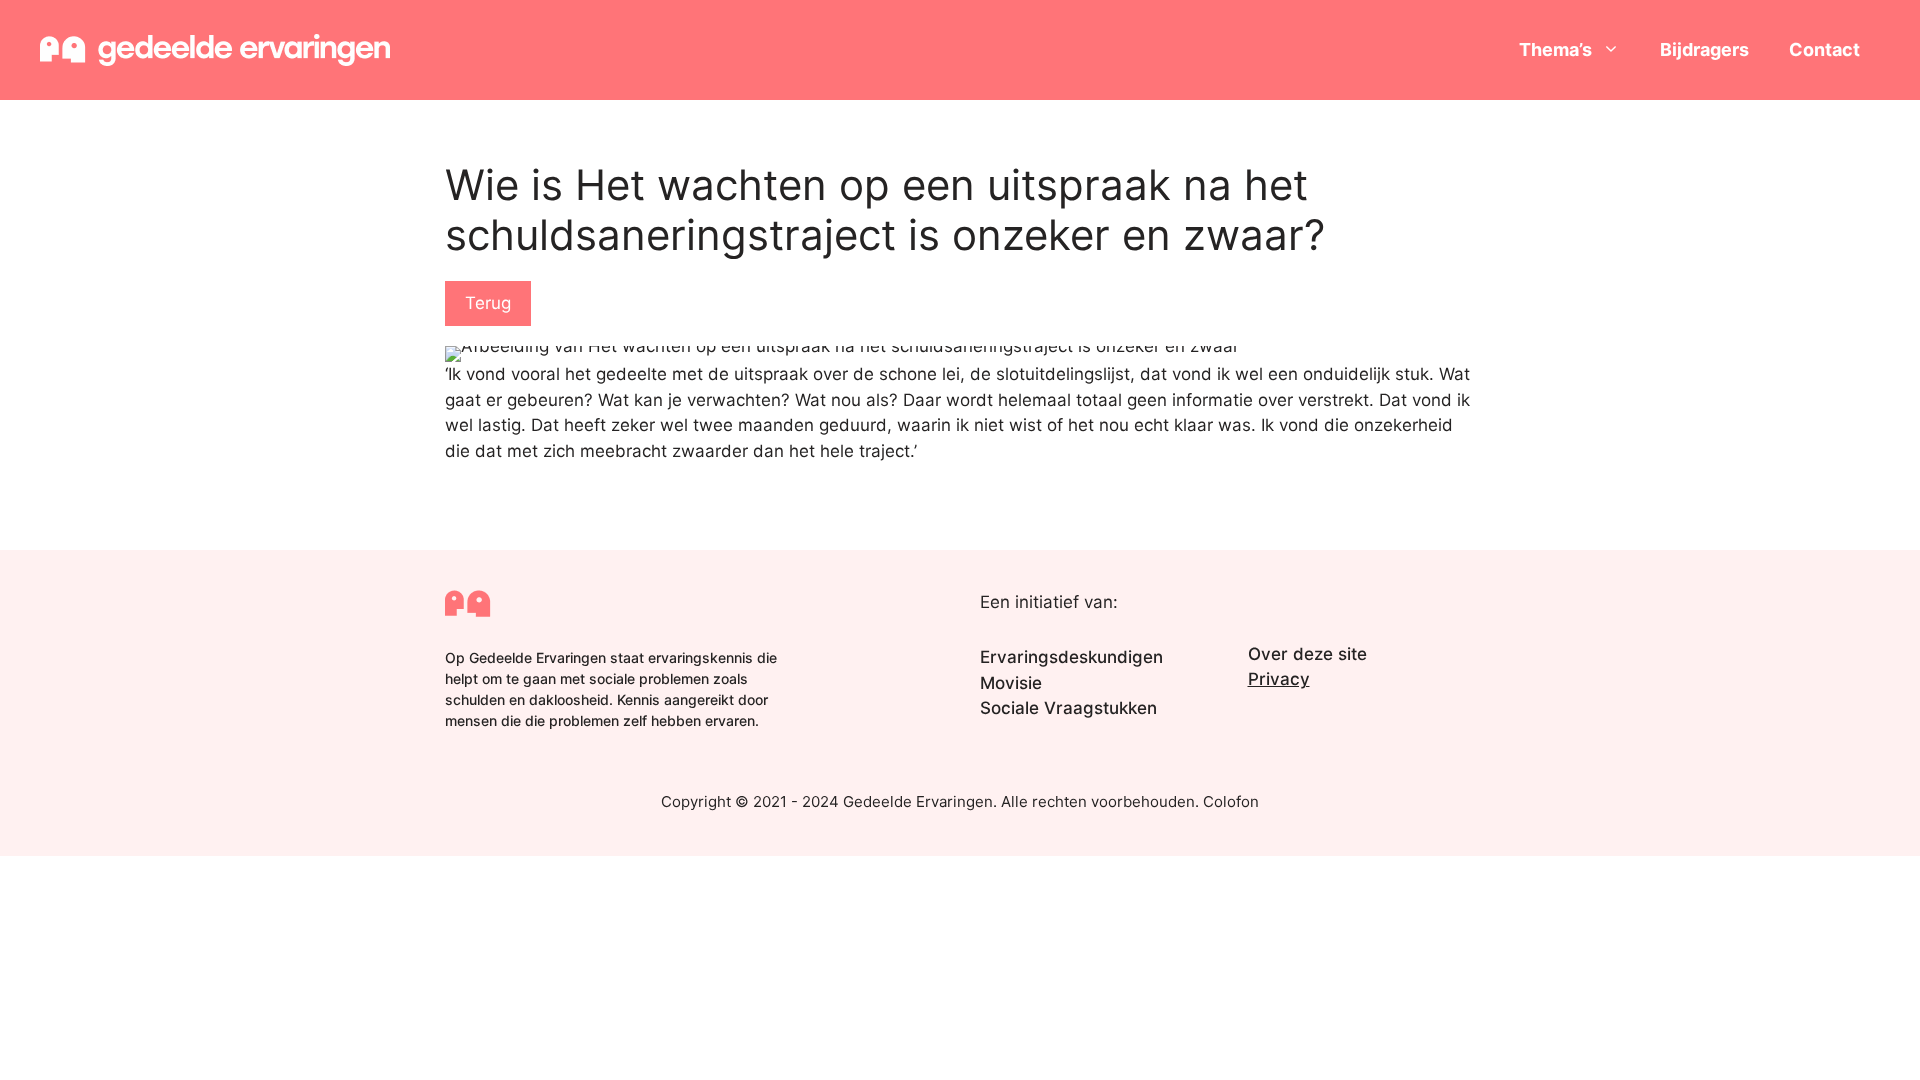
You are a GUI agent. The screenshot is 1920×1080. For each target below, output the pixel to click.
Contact (1824, 49)
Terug (488, 303)
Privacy (1279, 679)
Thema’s (1555, 49)
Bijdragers (1704, 49)
